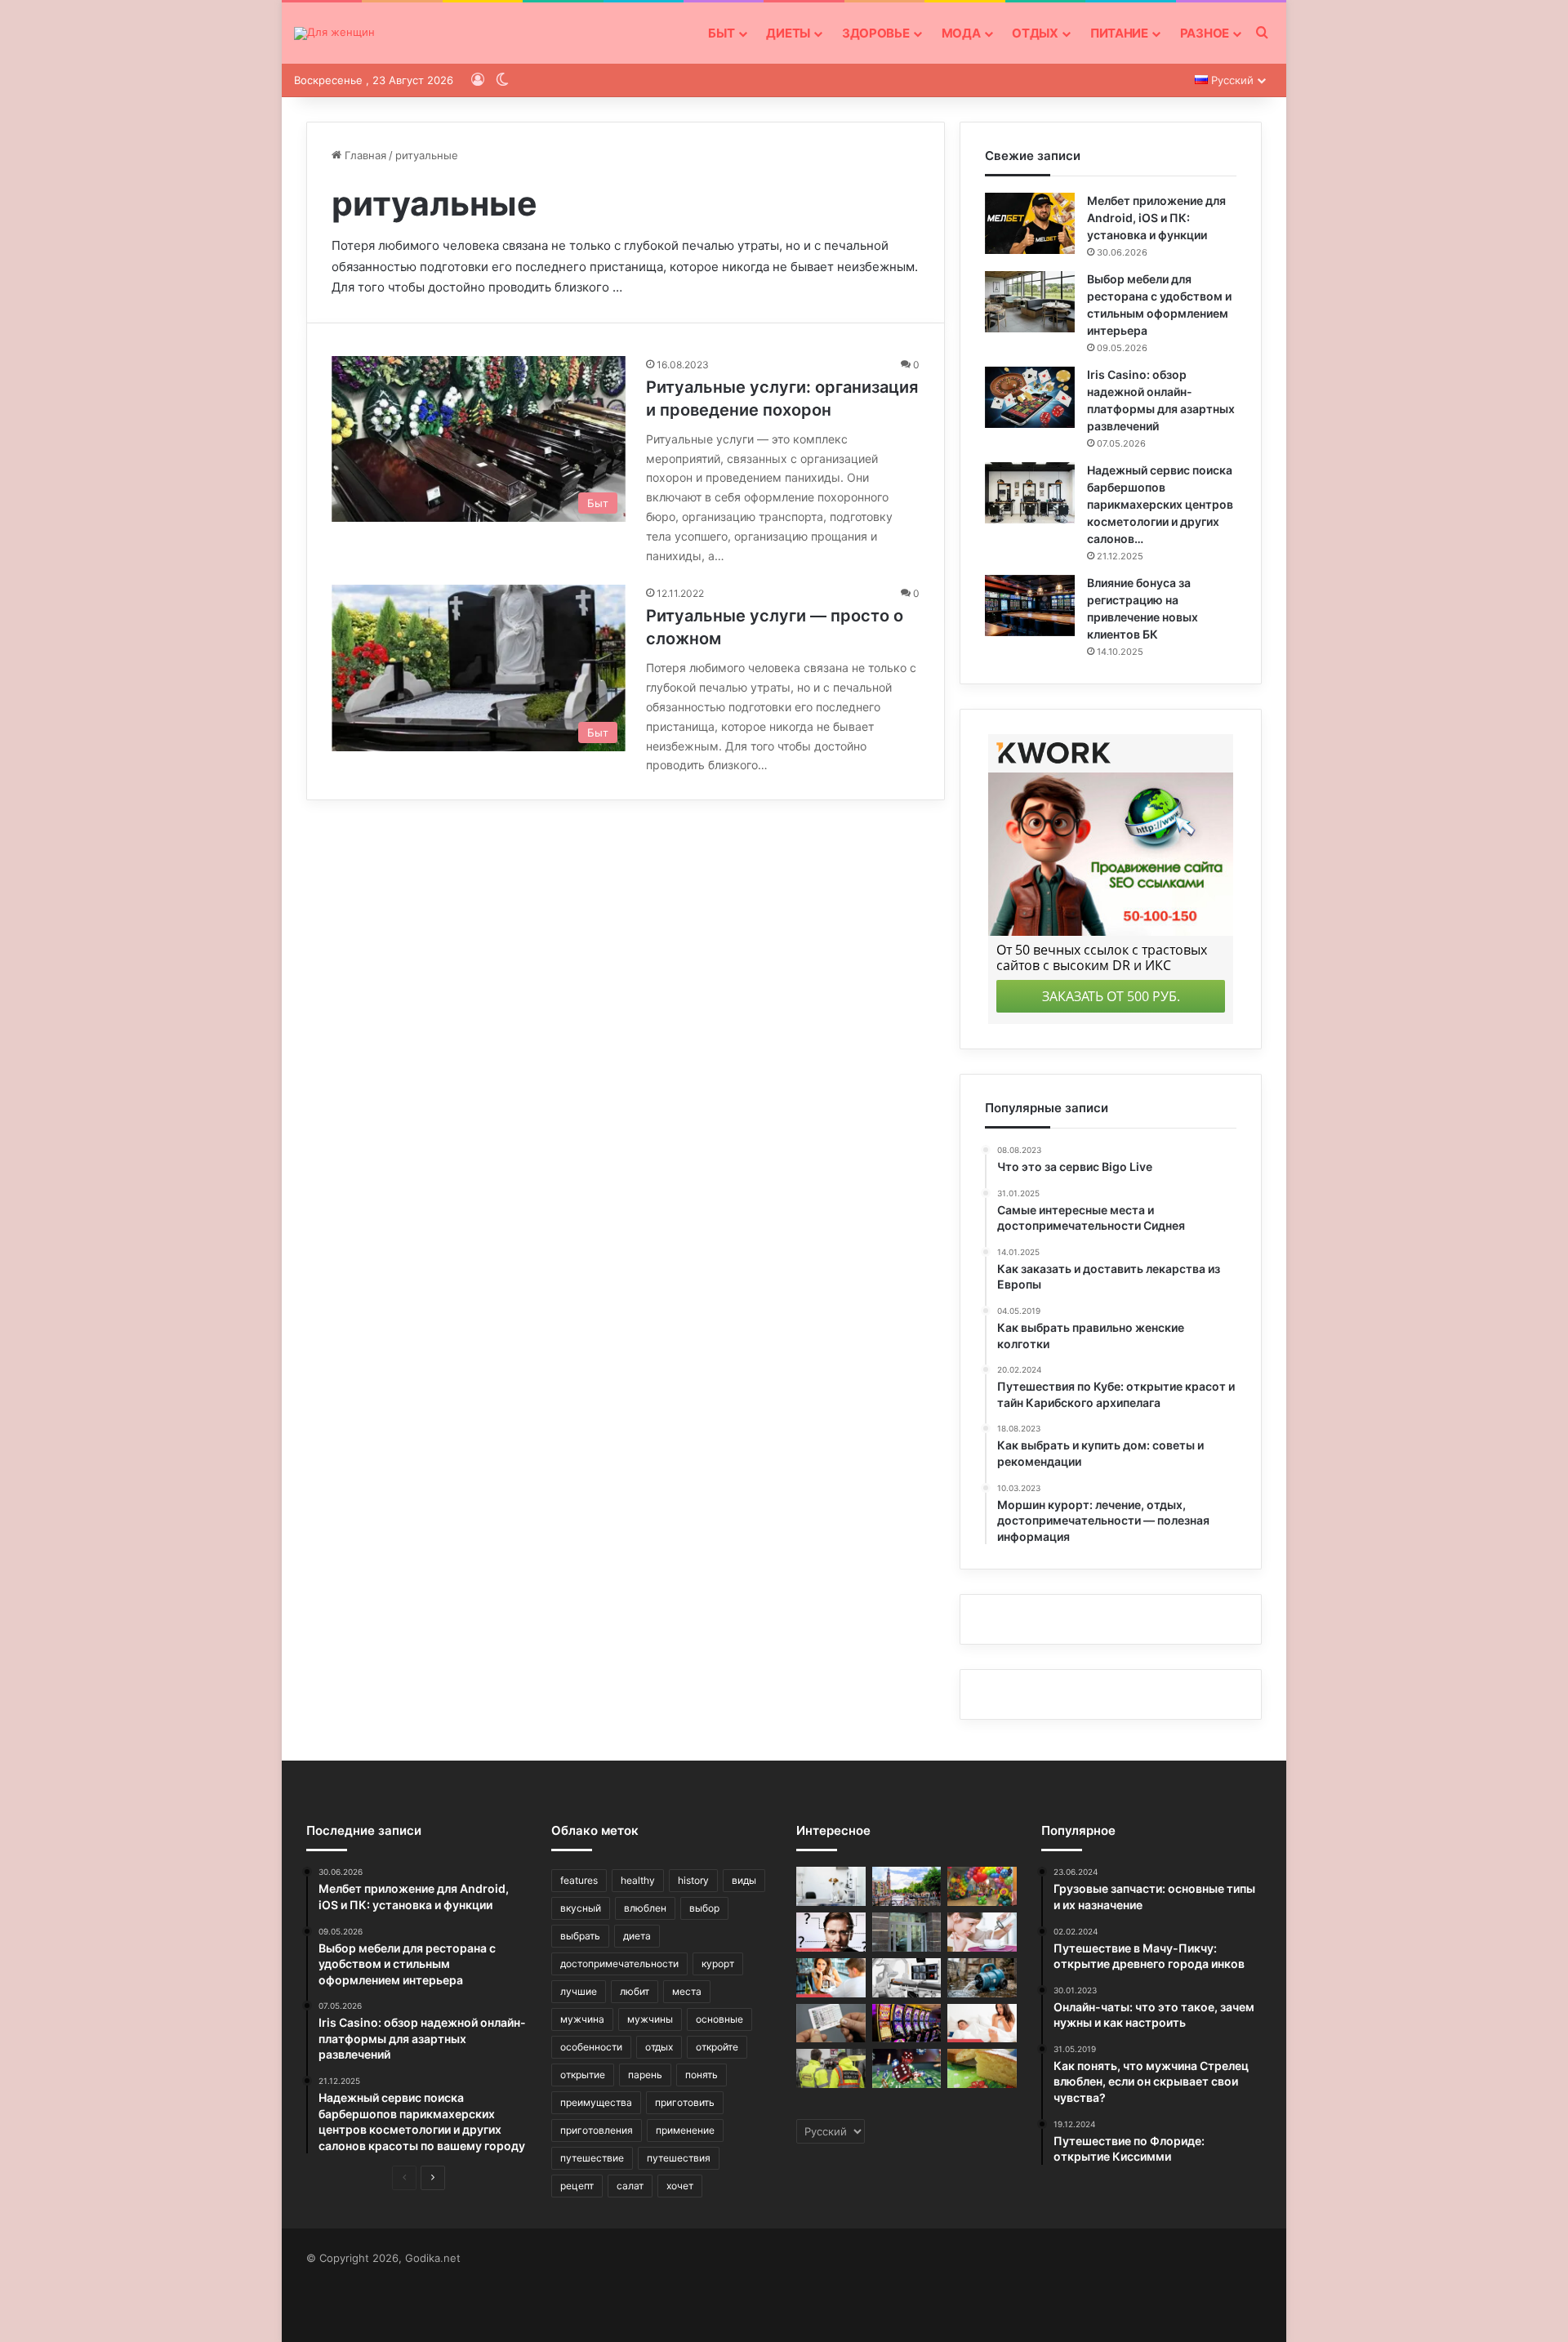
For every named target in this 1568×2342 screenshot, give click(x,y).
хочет (680, 2186)
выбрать (580, 1936)
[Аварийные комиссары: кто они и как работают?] (831, 2068)
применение (685, 2130)
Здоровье (876, 33)
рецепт (577, 2186)
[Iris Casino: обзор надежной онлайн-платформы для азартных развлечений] (1030, 397)
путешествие (592, 2158)
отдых (659, 2047)
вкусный (581, 1908)
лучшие (579, 1991)
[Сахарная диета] (982, 1932)
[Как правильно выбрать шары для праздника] (982, 1886)
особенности (591, 2047)
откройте (717, 2047)
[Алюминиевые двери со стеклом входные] (907, 1932)
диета (637, 1936)
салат (630, 2186)
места (687, 1991)
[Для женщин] (334, 33)
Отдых (1035, 33)
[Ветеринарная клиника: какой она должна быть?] (831, 1886)
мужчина (582, 2019)
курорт (718, 1964)
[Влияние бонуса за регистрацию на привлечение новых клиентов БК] (1030, 606)
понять (702, 2075)
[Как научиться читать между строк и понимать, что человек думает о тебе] (831, 1932)
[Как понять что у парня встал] (982, 2024)
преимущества (596, 2102)
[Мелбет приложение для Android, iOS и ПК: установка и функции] (1030, 223)
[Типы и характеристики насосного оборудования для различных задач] (982, 1978)
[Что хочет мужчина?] (831, 1978)
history (693, 1880)
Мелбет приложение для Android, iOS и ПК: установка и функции (1156, 218)
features (579, 1880)
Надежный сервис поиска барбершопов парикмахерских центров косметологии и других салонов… (1160, 504)
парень (645, 2075)
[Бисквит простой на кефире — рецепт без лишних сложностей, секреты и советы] (982, 2068)
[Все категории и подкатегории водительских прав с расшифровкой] (831, 2024)
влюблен (645, 1908)
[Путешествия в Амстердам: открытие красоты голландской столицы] (907, 1886)
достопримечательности (619, 1964)
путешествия (679, 2158)
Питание (1119, 33)
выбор (704, 1908)
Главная (364, 155)
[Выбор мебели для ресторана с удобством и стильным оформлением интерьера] (1030, 302)
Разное (1205, 33)
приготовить (685, 2102)
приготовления (597, 2130)
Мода (961, 33)
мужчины (650, 2019)
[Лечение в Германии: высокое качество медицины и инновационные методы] (907, 1978)
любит (635, 1991)
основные (719, 2019)
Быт (721, 33)
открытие (583, 2075)
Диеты (788, 33)
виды (744, 1880)
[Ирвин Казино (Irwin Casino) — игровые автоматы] (907, 2068)
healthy (638, 1880)
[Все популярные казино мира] (907, 2024)
